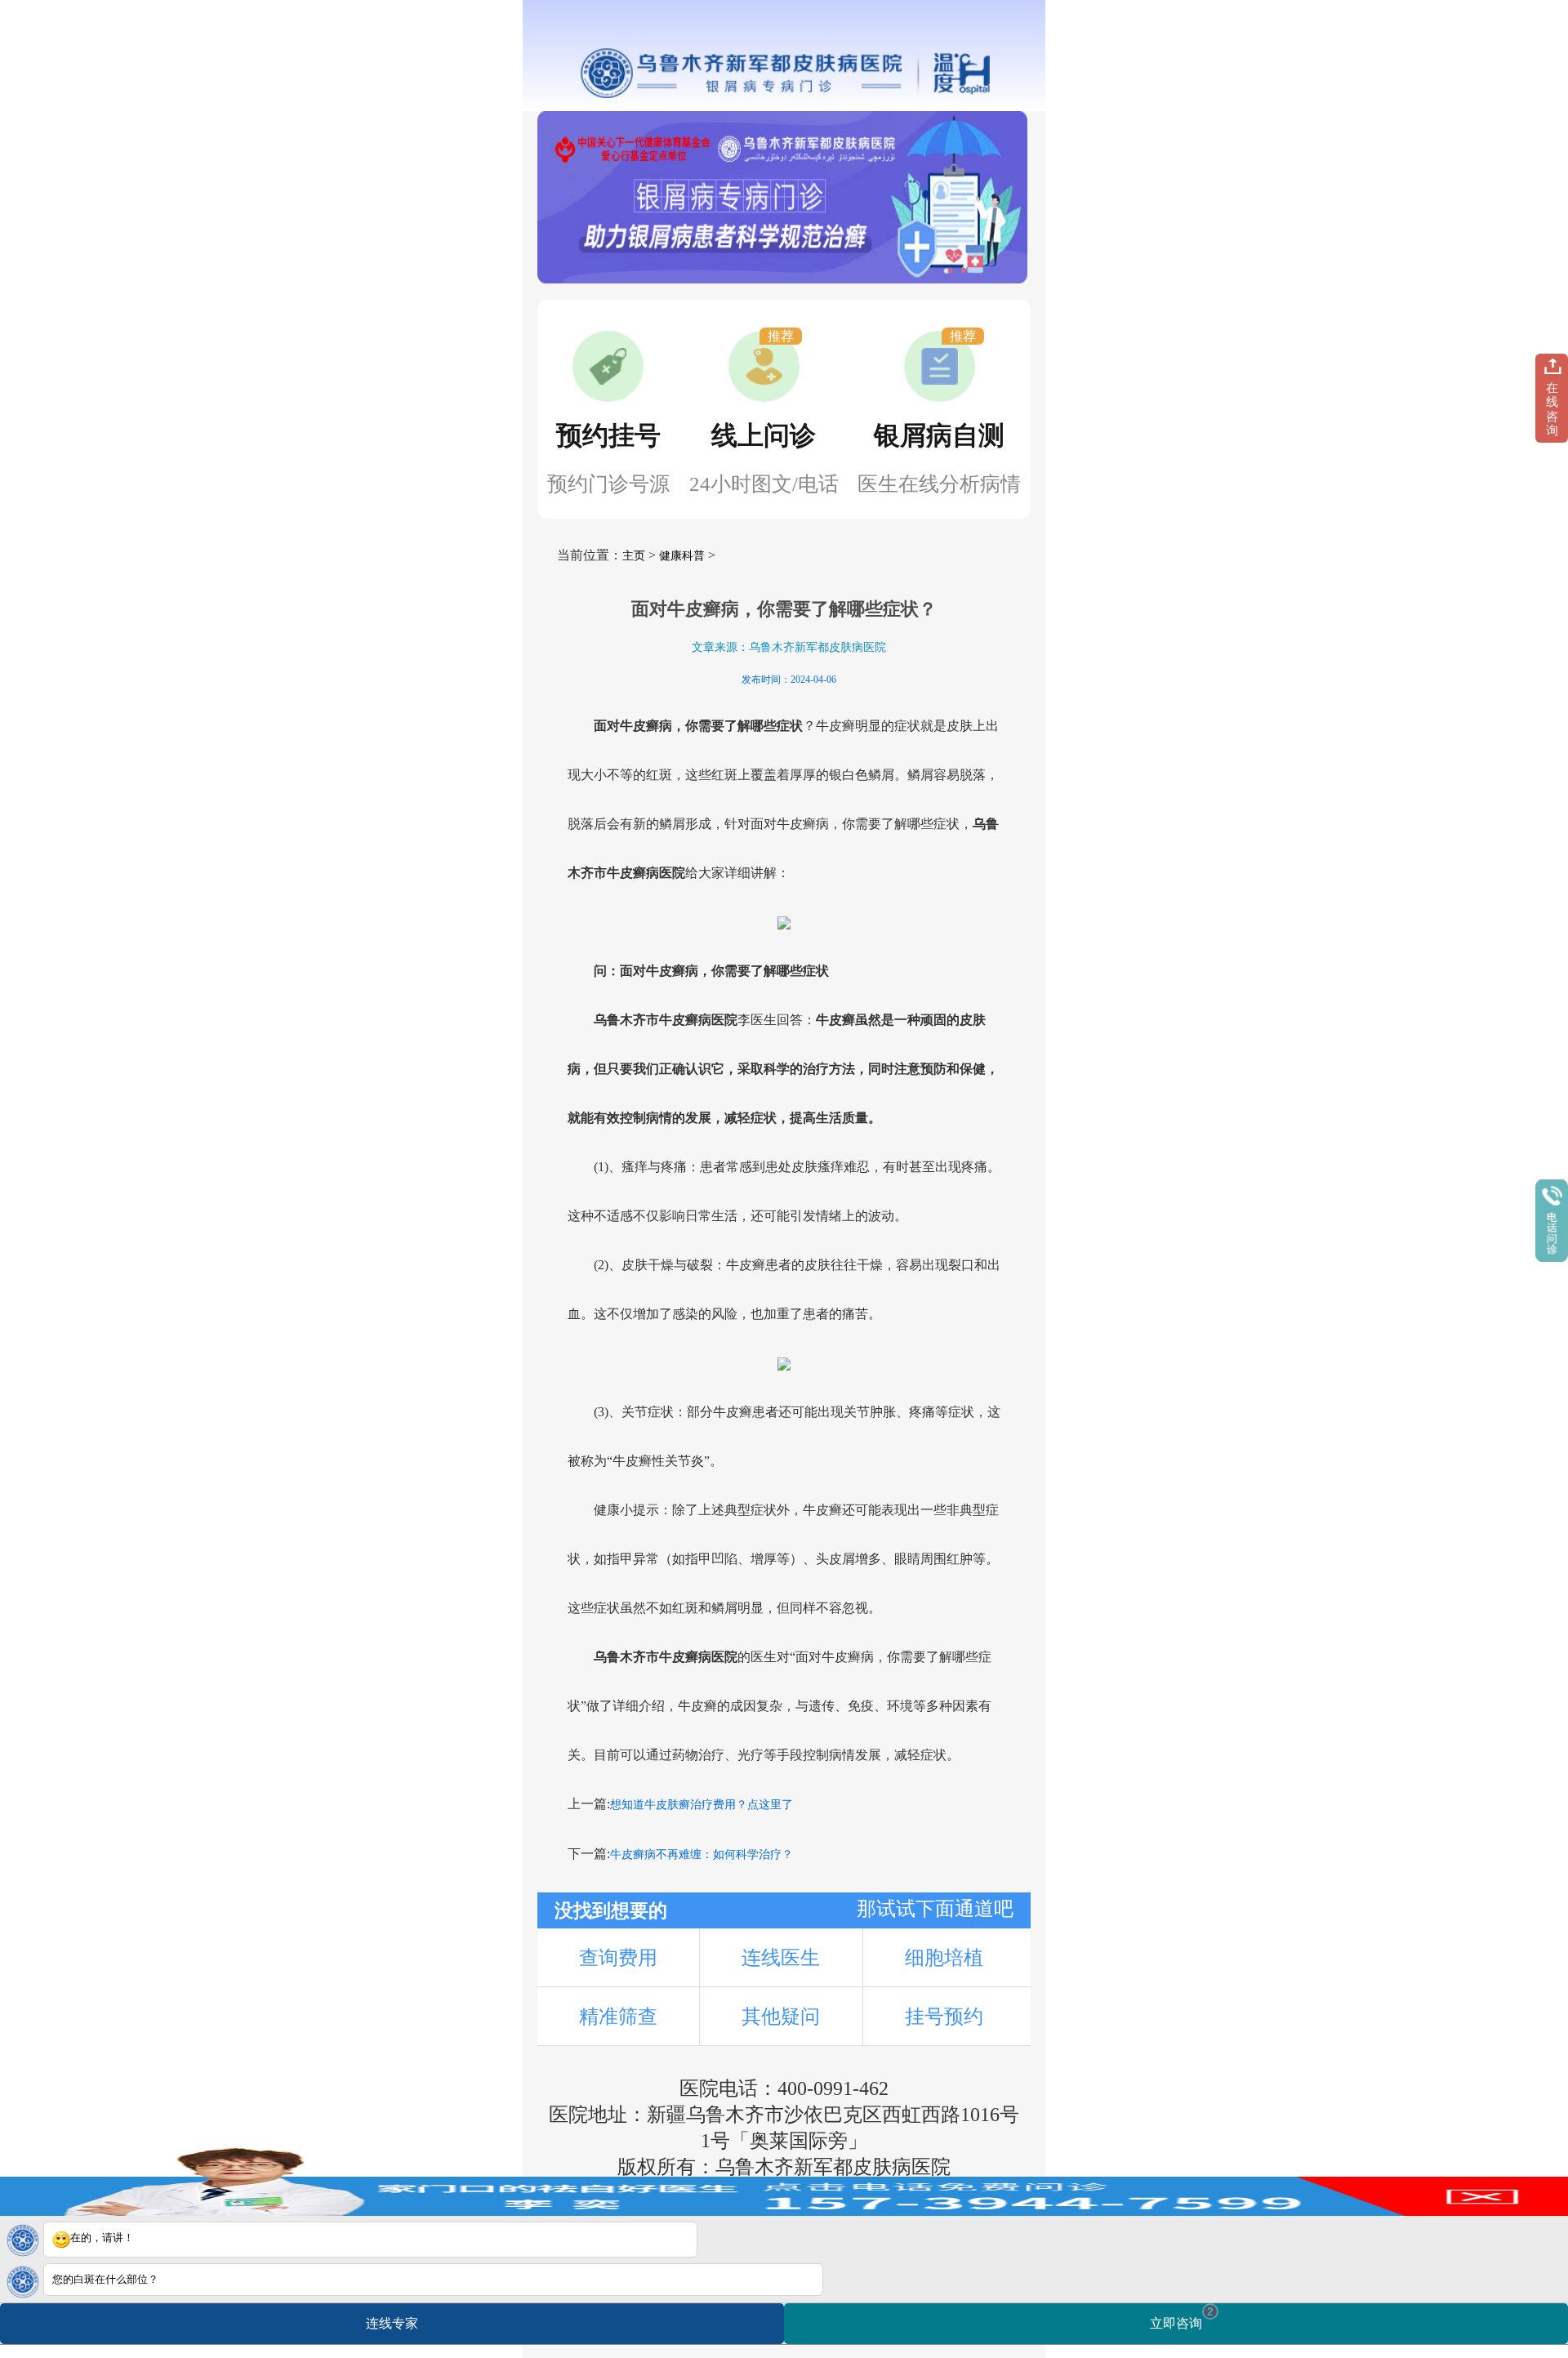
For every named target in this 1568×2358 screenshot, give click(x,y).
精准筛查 (618, 2017)
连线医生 (781, 1958)
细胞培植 (944, 1958)
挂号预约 (944, 2017)
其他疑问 (781, 2017)
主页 (634, 556)
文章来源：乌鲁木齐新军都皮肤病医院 (789, 647)
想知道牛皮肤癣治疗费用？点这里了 (702, 1805)
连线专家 (392, 2323)
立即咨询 (1182, 2318)
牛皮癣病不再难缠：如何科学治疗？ (702, 1854)
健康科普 (682, 556)
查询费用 (618, 1958)
